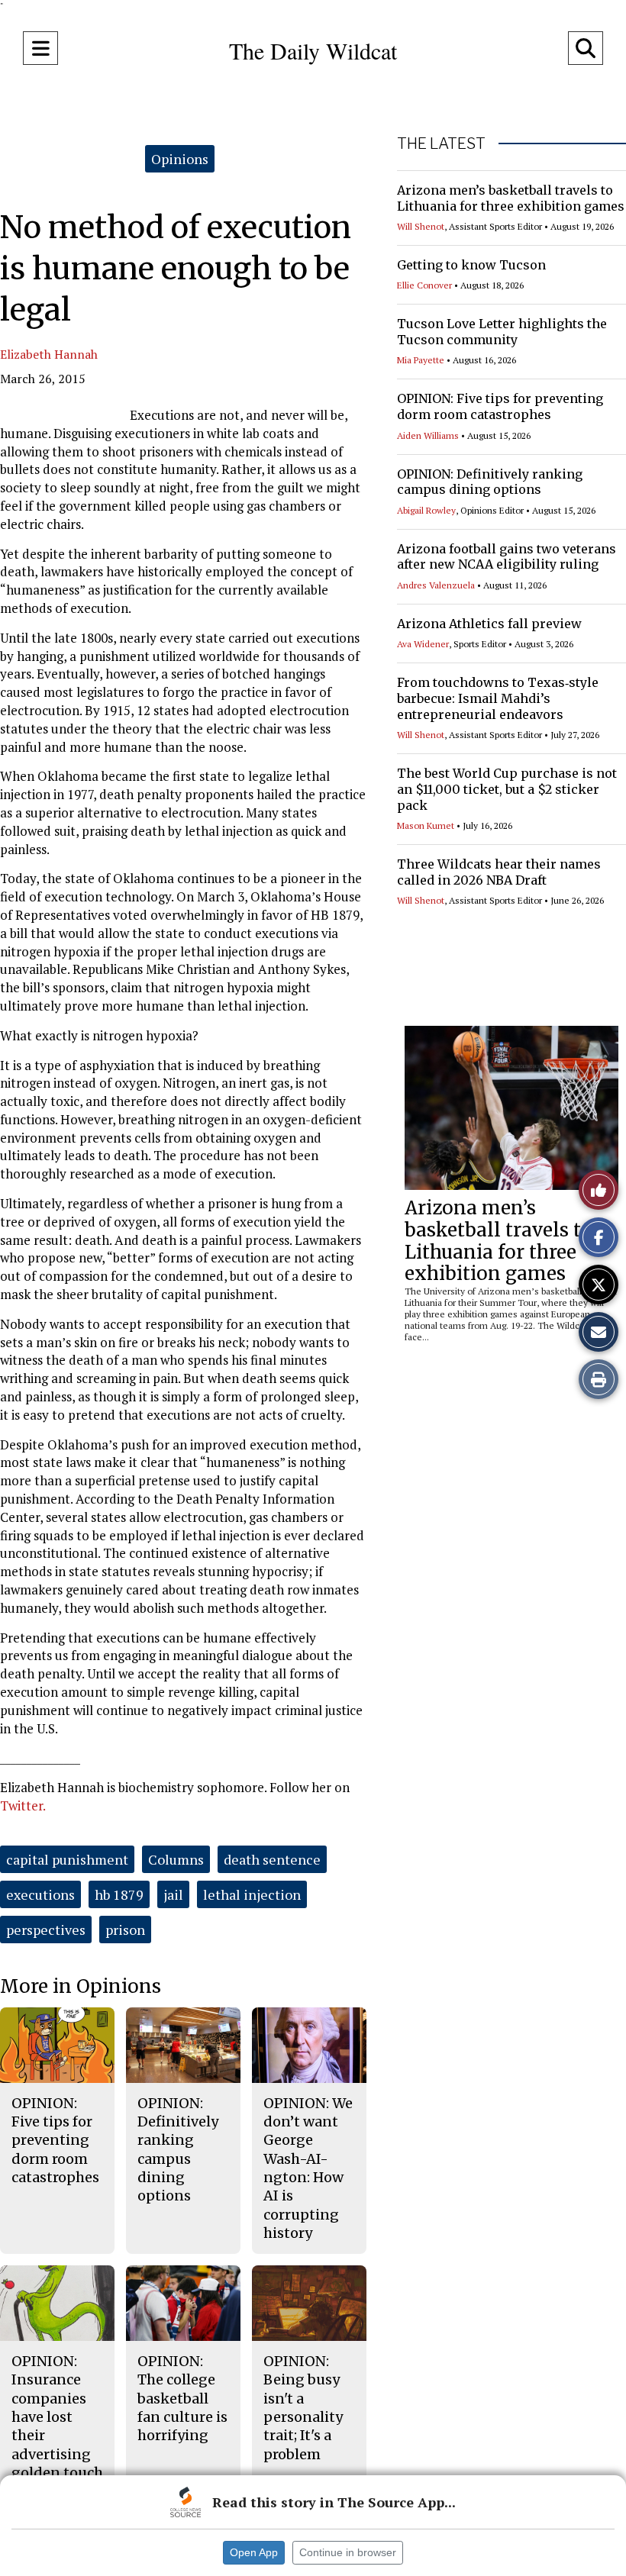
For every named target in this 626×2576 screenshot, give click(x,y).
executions (40, 1894)
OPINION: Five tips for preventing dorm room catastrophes (500, 406)
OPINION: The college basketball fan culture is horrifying (182, 2398)
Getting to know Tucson (471, 265)
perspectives (46, 1930)
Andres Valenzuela (436, 585)
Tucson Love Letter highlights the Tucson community (502, 332)
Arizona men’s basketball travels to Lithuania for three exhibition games (511, 198)
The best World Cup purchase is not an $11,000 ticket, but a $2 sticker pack (507, 789)
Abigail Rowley (426, 510)
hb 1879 (119, 1894)
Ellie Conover (424, 285)
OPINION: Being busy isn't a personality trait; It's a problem (303, 2407)
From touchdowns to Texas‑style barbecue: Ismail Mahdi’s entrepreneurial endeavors (498, 698)
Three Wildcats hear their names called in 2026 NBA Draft (499, 872)
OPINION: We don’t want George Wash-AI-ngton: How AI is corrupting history (308, 2168)
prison (125, 1930)
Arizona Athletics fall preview (489, 624)
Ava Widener (423, 644)
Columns (176, 1859)
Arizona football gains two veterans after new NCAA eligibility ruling (507, 557)
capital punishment (67, 1859)
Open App (254, 2552)
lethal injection (252, 1894)
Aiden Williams (428, 435)
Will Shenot (421, 226)
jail (173, 1894)
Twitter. (23, 1805)
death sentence (272, 1859)
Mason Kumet (426, 825)
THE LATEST (441, 143)
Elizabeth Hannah (49, 354)
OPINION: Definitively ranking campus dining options (490, 482)
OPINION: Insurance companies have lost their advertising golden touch (57, 2417)
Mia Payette (421, 360)
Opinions (180, 159)
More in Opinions (81, 1986)
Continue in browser (348, 2552)
